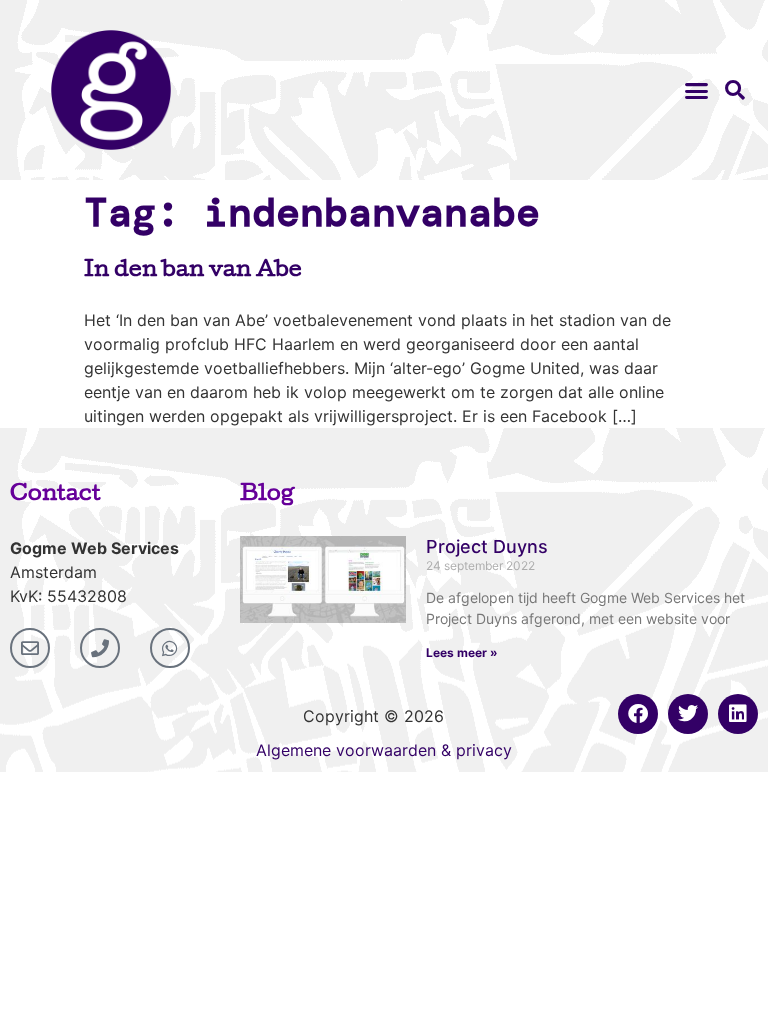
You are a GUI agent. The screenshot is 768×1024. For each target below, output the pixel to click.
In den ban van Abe (193, 272)
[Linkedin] (738, 714)
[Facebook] (638, 714)
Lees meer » (462, 652)
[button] (696, 90)
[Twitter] (688, 714)
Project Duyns (487, 546)
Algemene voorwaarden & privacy (384, 750)
